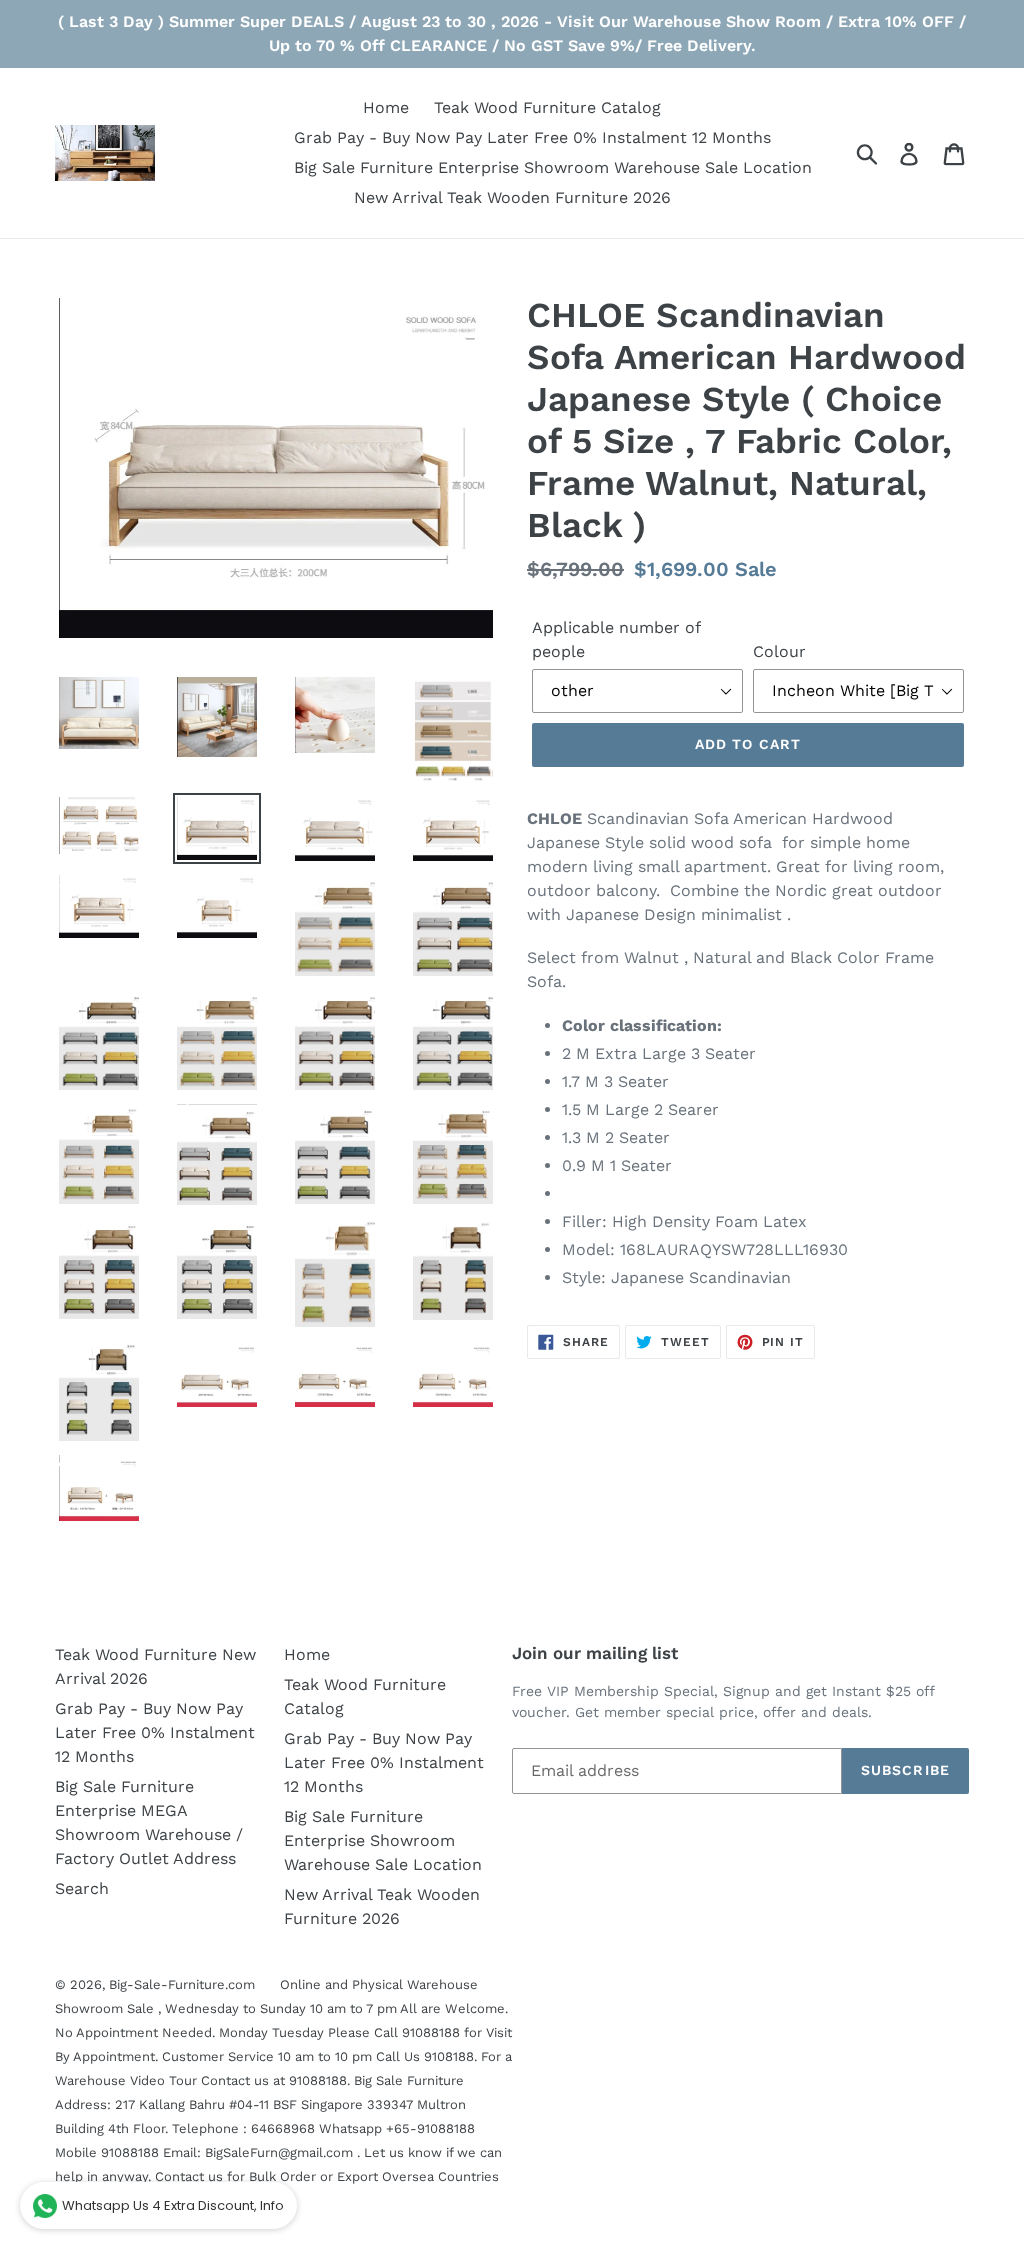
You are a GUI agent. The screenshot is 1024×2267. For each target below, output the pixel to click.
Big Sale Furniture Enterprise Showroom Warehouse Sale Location (383, 1840)
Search (82, 1888)
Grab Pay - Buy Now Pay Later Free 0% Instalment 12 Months (155, 1732)
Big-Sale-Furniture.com (182, 1984)
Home (307, 1654)
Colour (779, 651)
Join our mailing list (595, 1653)
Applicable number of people (616, 639)
